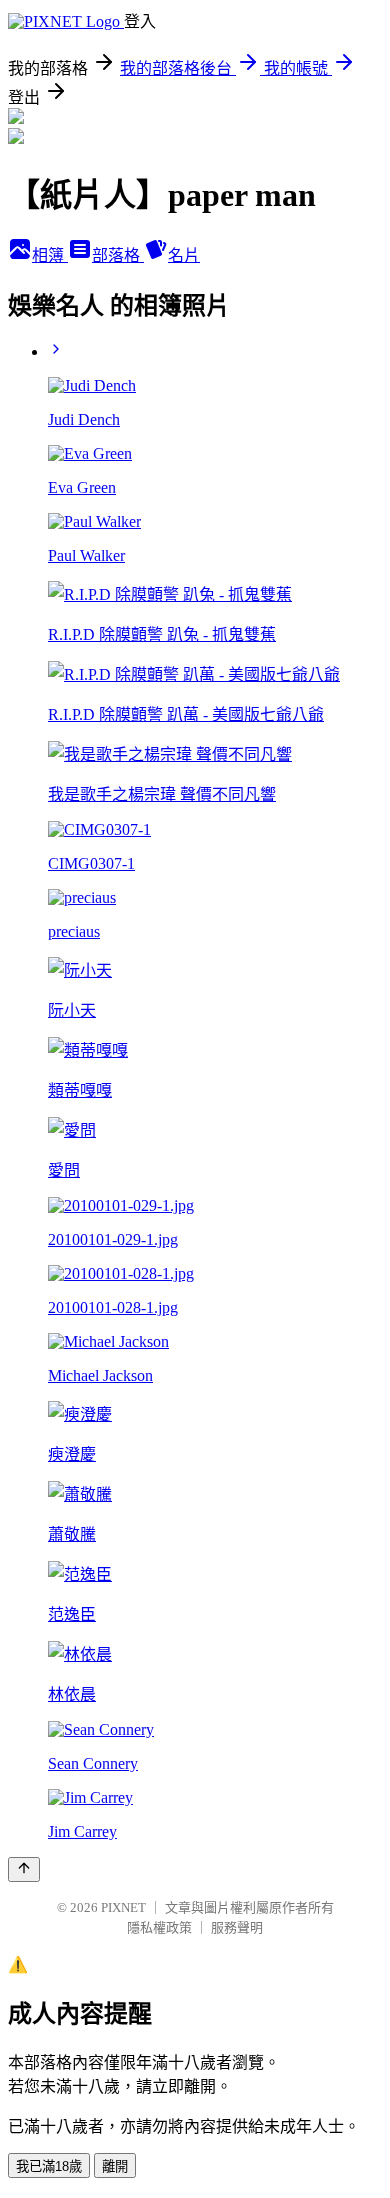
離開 (115, 2166)
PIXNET (123, 1907)
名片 (184, 255)
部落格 (118, 255)
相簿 (50, 255)
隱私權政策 (159, 1927)
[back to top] (24, 1869)
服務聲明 (237, 1927)
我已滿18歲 (49, 2166)
